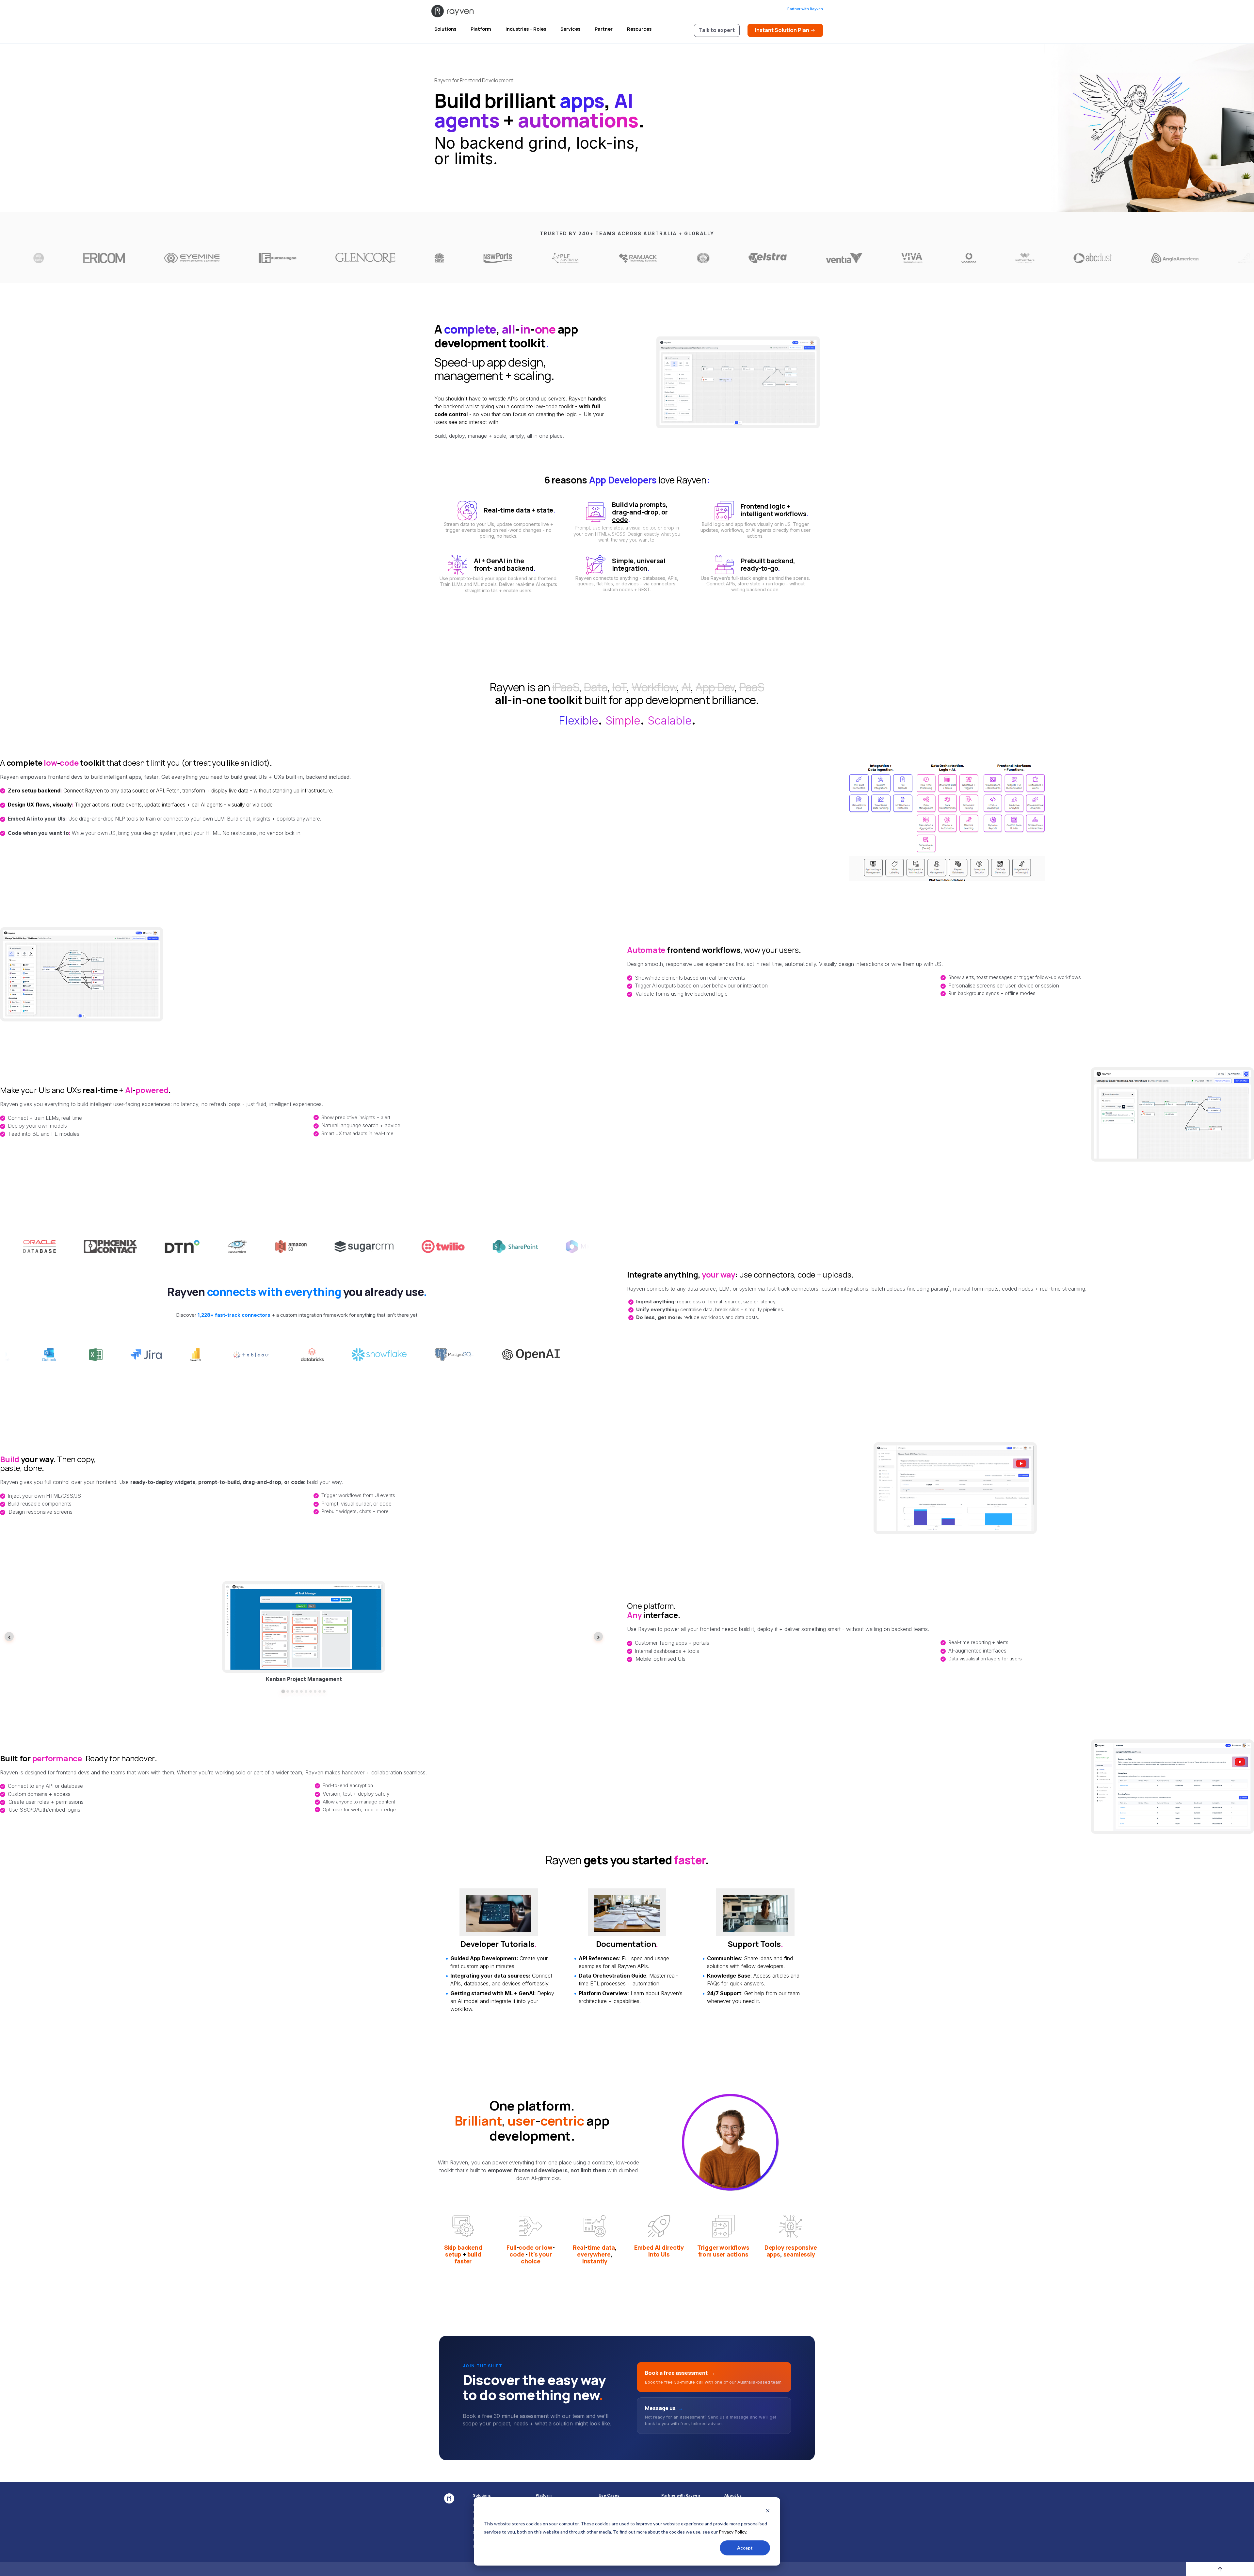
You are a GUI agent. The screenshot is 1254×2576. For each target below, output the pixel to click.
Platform (481, 29)
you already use (315, 1292)
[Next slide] (598, 1637)
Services (570, 29)
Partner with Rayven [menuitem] (681, 2495)
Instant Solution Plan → (785, 30)
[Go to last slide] (9, 1637)
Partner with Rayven (805, 9)
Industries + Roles (526, 29)
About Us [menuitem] (733, 2495)
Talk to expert (717, 30)
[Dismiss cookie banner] (768, 2511)
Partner (604, 29)
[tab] (283, 1691)
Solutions (445, 29)
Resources (639, 29)
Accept (745, 2548)
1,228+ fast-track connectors (234, 1315)
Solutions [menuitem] (482, 2495)
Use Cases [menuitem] (609, 2495)
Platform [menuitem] (544, 2495)
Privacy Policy (732, 2532)
